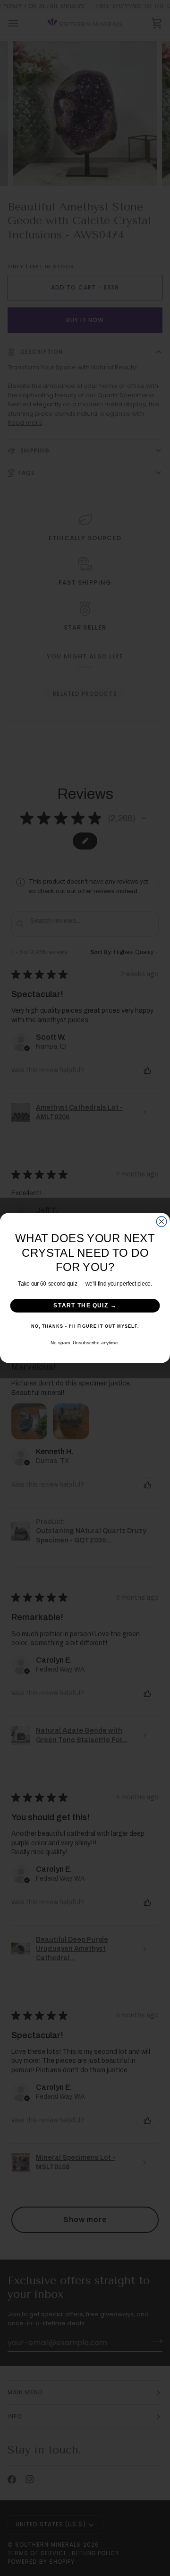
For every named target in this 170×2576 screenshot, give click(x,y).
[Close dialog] (161, 1222)
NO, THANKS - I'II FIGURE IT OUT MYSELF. (85, 1326)
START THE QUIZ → (85, 1306)
